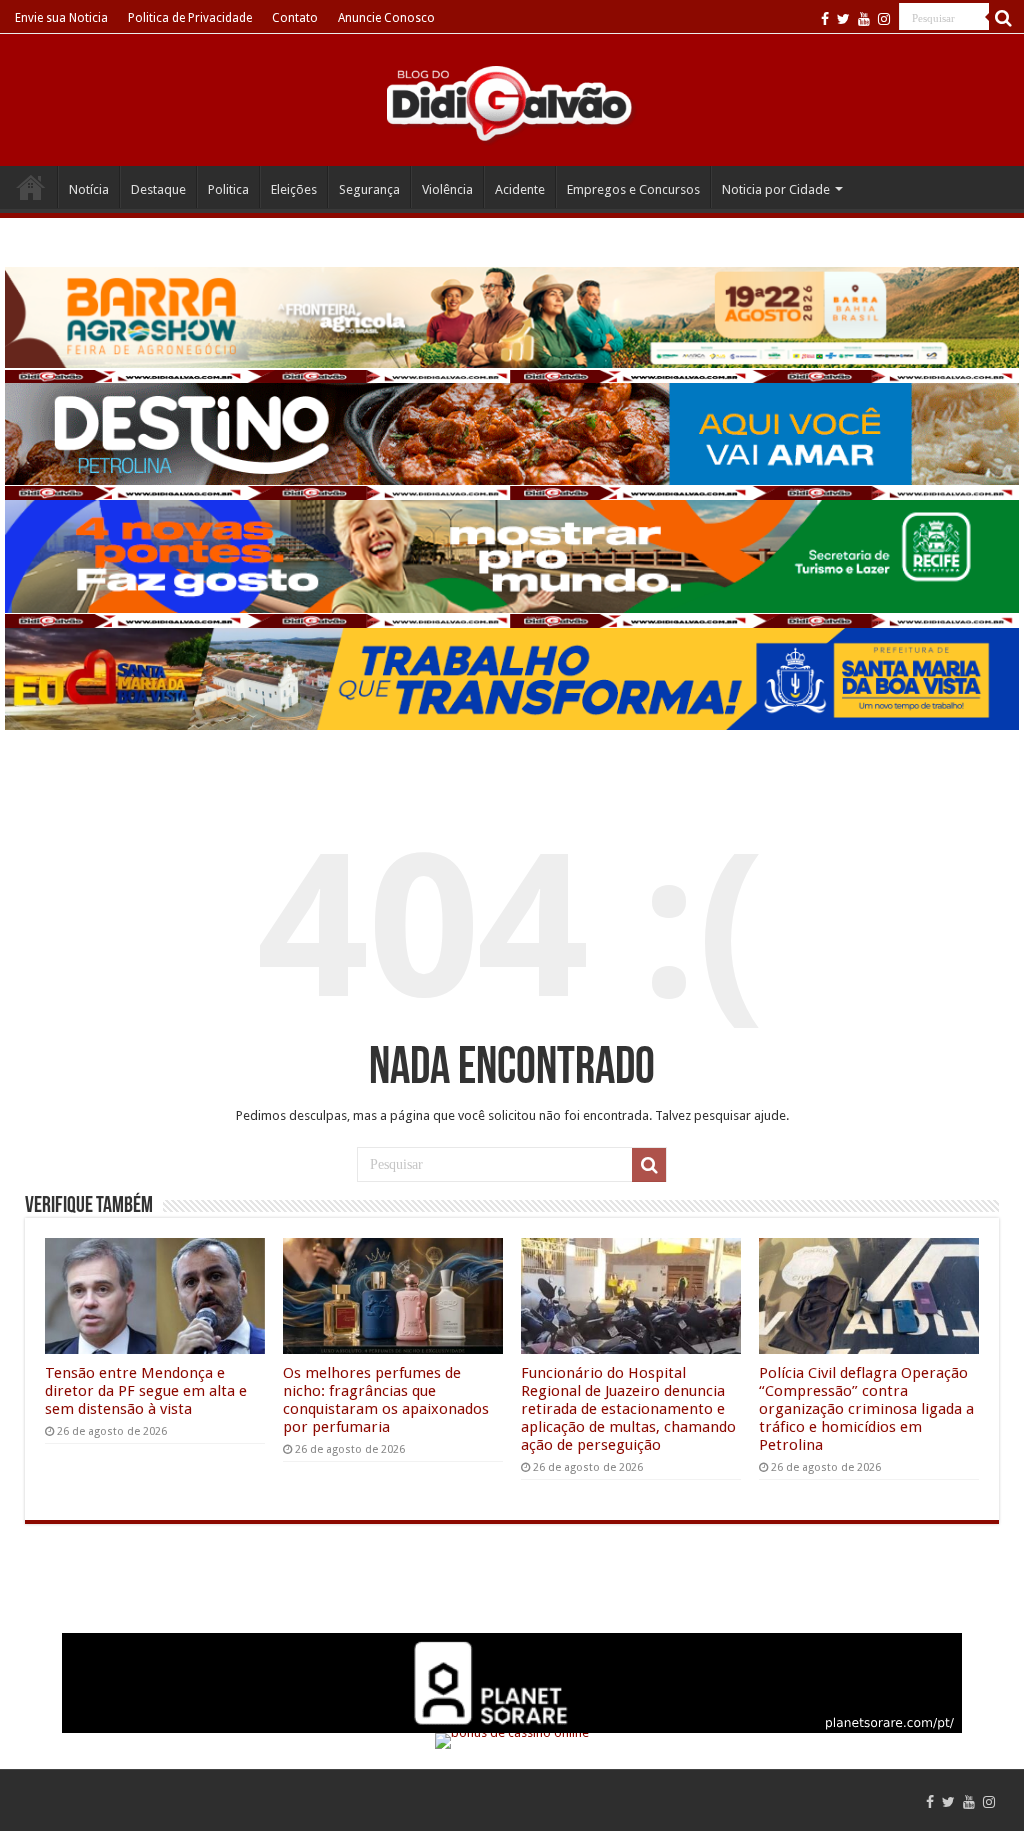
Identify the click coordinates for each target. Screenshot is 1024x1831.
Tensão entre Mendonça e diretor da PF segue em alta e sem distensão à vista (146, 1391)
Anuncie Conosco (386, 18)
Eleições (294, 189)
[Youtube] (864, 19)
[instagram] (884, 19)
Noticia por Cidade (776, 189)
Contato (295, 18)
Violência (447, 189)
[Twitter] (843, 19)
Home (31, 187)
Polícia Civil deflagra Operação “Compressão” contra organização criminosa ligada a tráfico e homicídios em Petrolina (866, 1409)
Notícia (89, 189)
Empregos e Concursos (633, 189)
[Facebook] (825, 19)
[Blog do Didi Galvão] (512, 102)
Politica (228, 189)
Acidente (520, 189)
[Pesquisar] (1004, 18)
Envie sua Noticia (61, 18)
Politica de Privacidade (190, 18)
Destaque (158, 189)
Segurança (369, 189)
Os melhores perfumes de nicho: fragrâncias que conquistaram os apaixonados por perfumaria (386, 1400)
